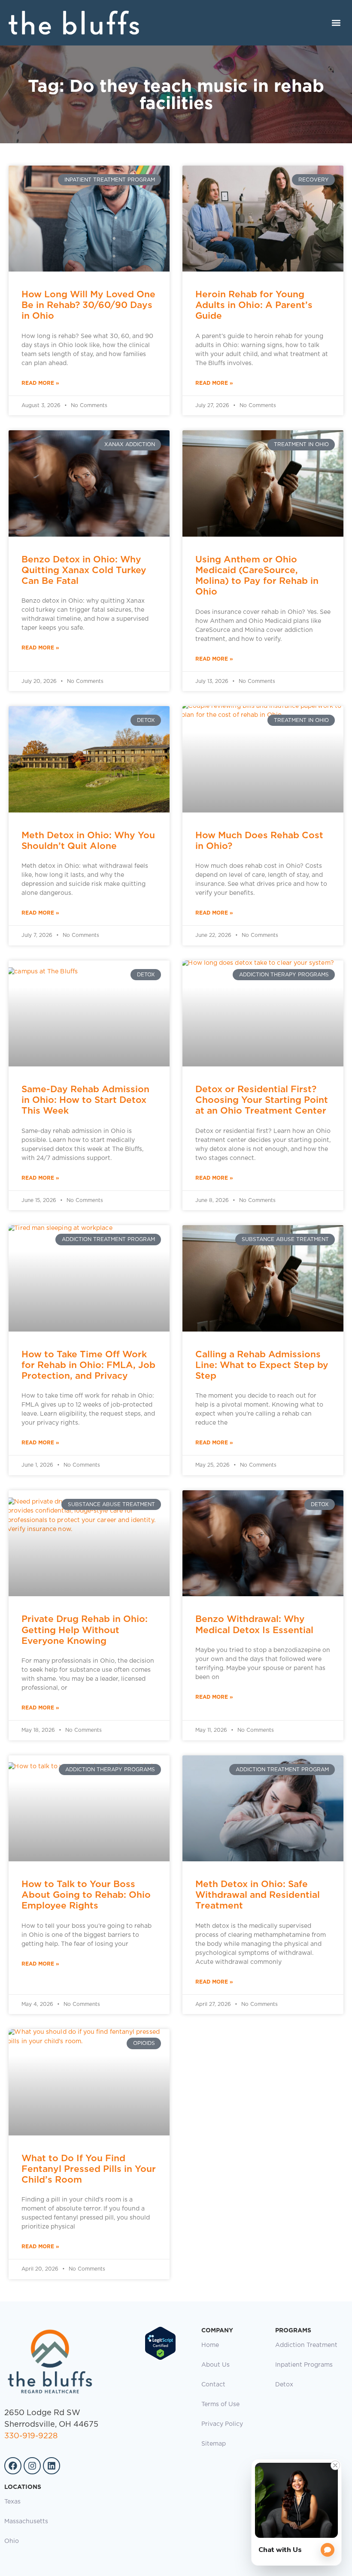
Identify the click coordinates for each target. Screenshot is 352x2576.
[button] (336, 23)
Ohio (12, 2541)
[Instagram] (32, 2466)
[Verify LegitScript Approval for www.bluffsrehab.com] (160, 2359)
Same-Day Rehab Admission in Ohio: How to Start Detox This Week (85, 1100)
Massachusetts (26, 2522)
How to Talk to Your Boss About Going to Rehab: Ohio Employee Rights (86, 1895)
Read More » (40, 383)
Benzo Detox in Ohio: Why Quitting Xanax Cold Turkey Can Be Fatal (84, 570)
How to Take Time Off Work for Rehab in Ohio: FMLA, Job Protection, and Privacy (88, 1365)
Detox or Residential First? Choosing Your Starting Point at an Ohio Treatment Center (262, 1100)
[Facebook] (13, 2466)
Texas (12, 2502)
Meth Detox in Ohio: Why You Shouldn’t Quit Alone (88, 840)
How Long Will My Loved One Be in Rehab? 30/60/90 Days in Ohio (88, 305)
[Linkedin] (52, 2466)
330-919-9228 (31, 2436)
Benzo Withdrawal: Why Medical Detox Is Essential (254, 1624)
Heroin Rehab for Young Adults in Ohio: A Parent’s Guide (254, 305)
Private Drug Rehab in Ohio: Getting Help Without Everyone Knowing (85, 1629)
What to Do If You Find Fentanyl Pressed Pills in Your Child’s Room (89, 2169)
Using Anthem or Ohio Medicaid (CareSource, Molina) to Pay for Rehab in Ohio (257, 575)
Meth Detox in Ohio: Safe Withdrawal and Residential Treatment (258, 1895)
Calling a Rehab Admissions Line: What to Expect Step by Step (262, 1365)
